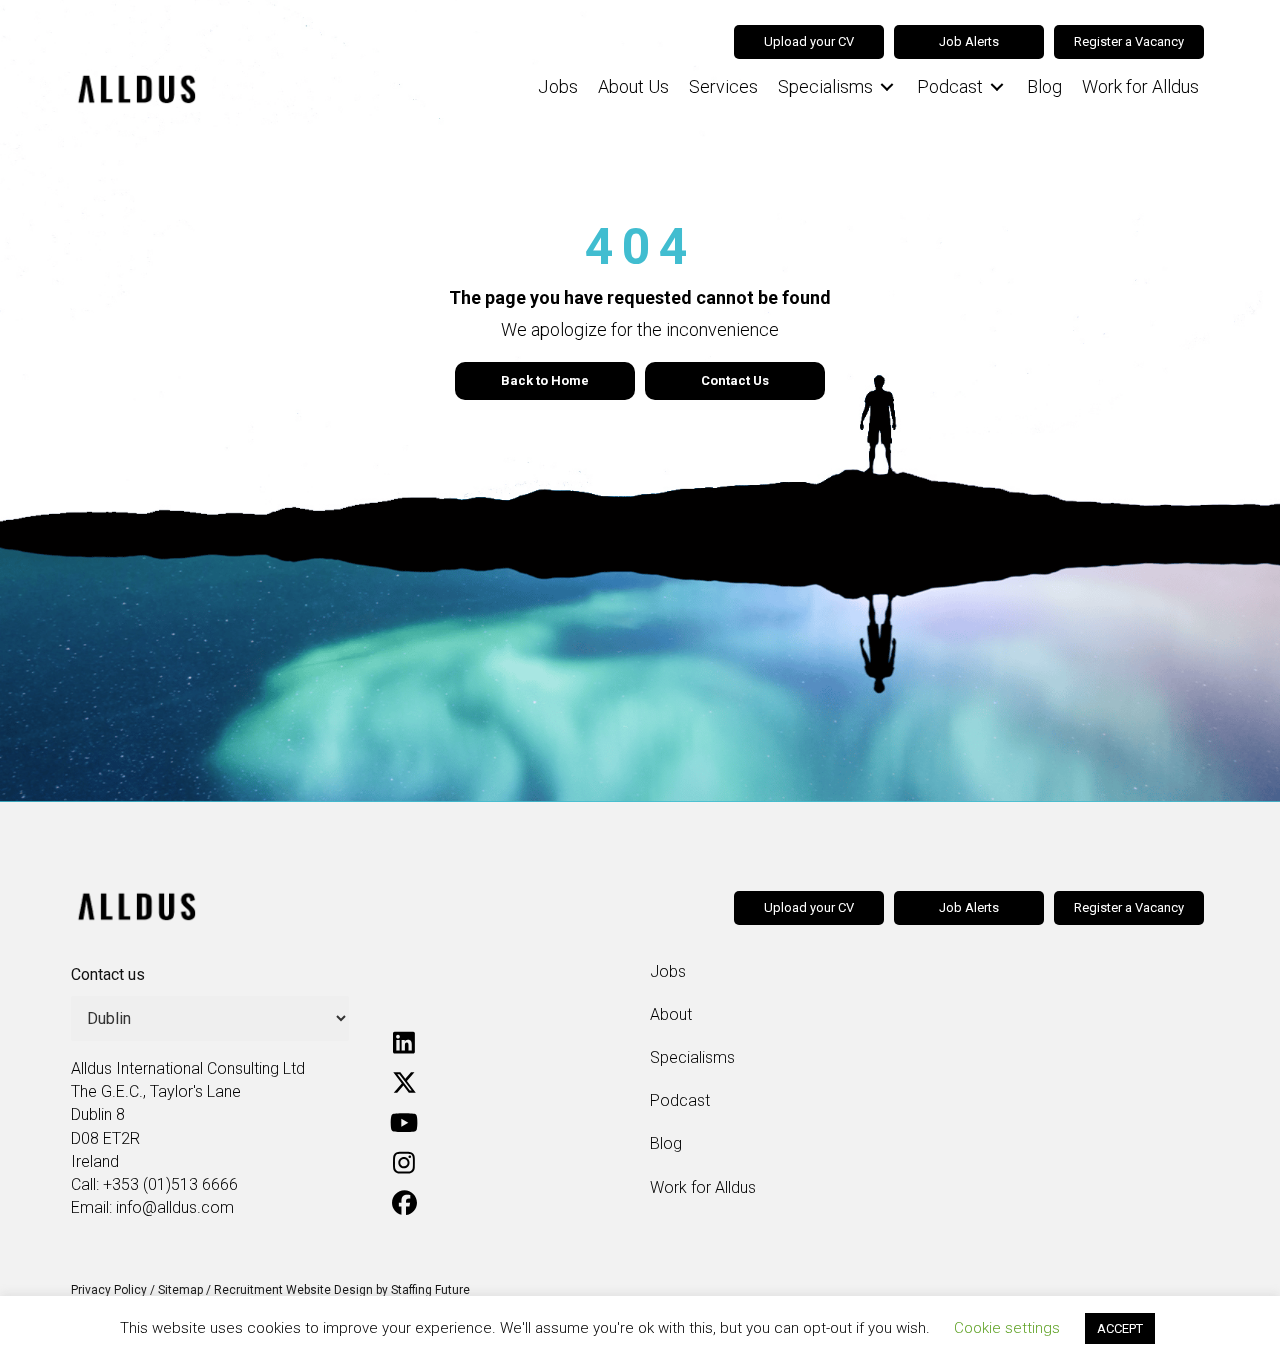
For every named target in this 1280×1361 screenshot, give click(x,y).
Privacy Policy (109, 1290)
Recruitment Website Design (293, 1290)
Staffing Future (430, 1290)
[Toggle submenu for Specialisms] (887, 87)
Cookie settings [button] (1007, 1328)
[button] (404, 1043)
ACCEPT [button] (1120, 1328)
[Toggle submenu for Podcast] (997, 87)
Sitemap (180, 1290)
